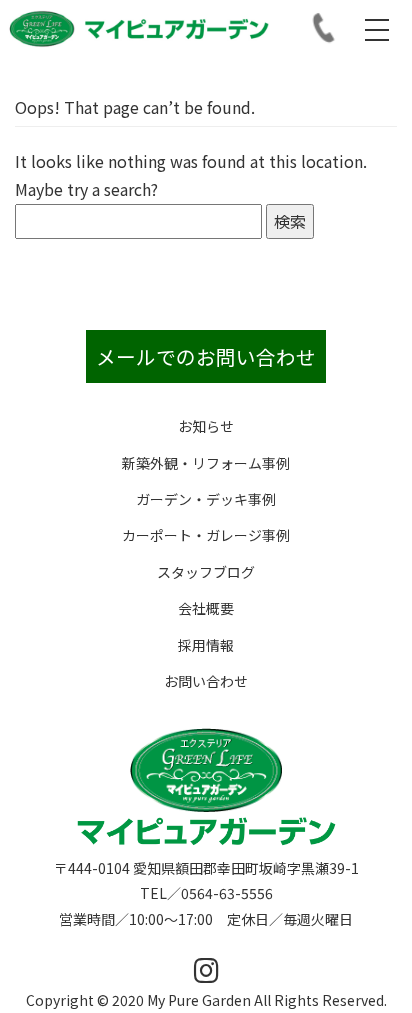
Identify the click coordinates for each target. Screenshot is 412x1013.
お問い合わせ (206, 681)
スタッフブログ (206, 572)
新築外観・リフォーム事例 (206, 463)
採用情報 (206, 645)
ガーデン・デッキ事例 (206, 499)
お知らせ (206, 426)
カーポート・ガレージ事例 (206, 535)
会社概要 (206, 608)
